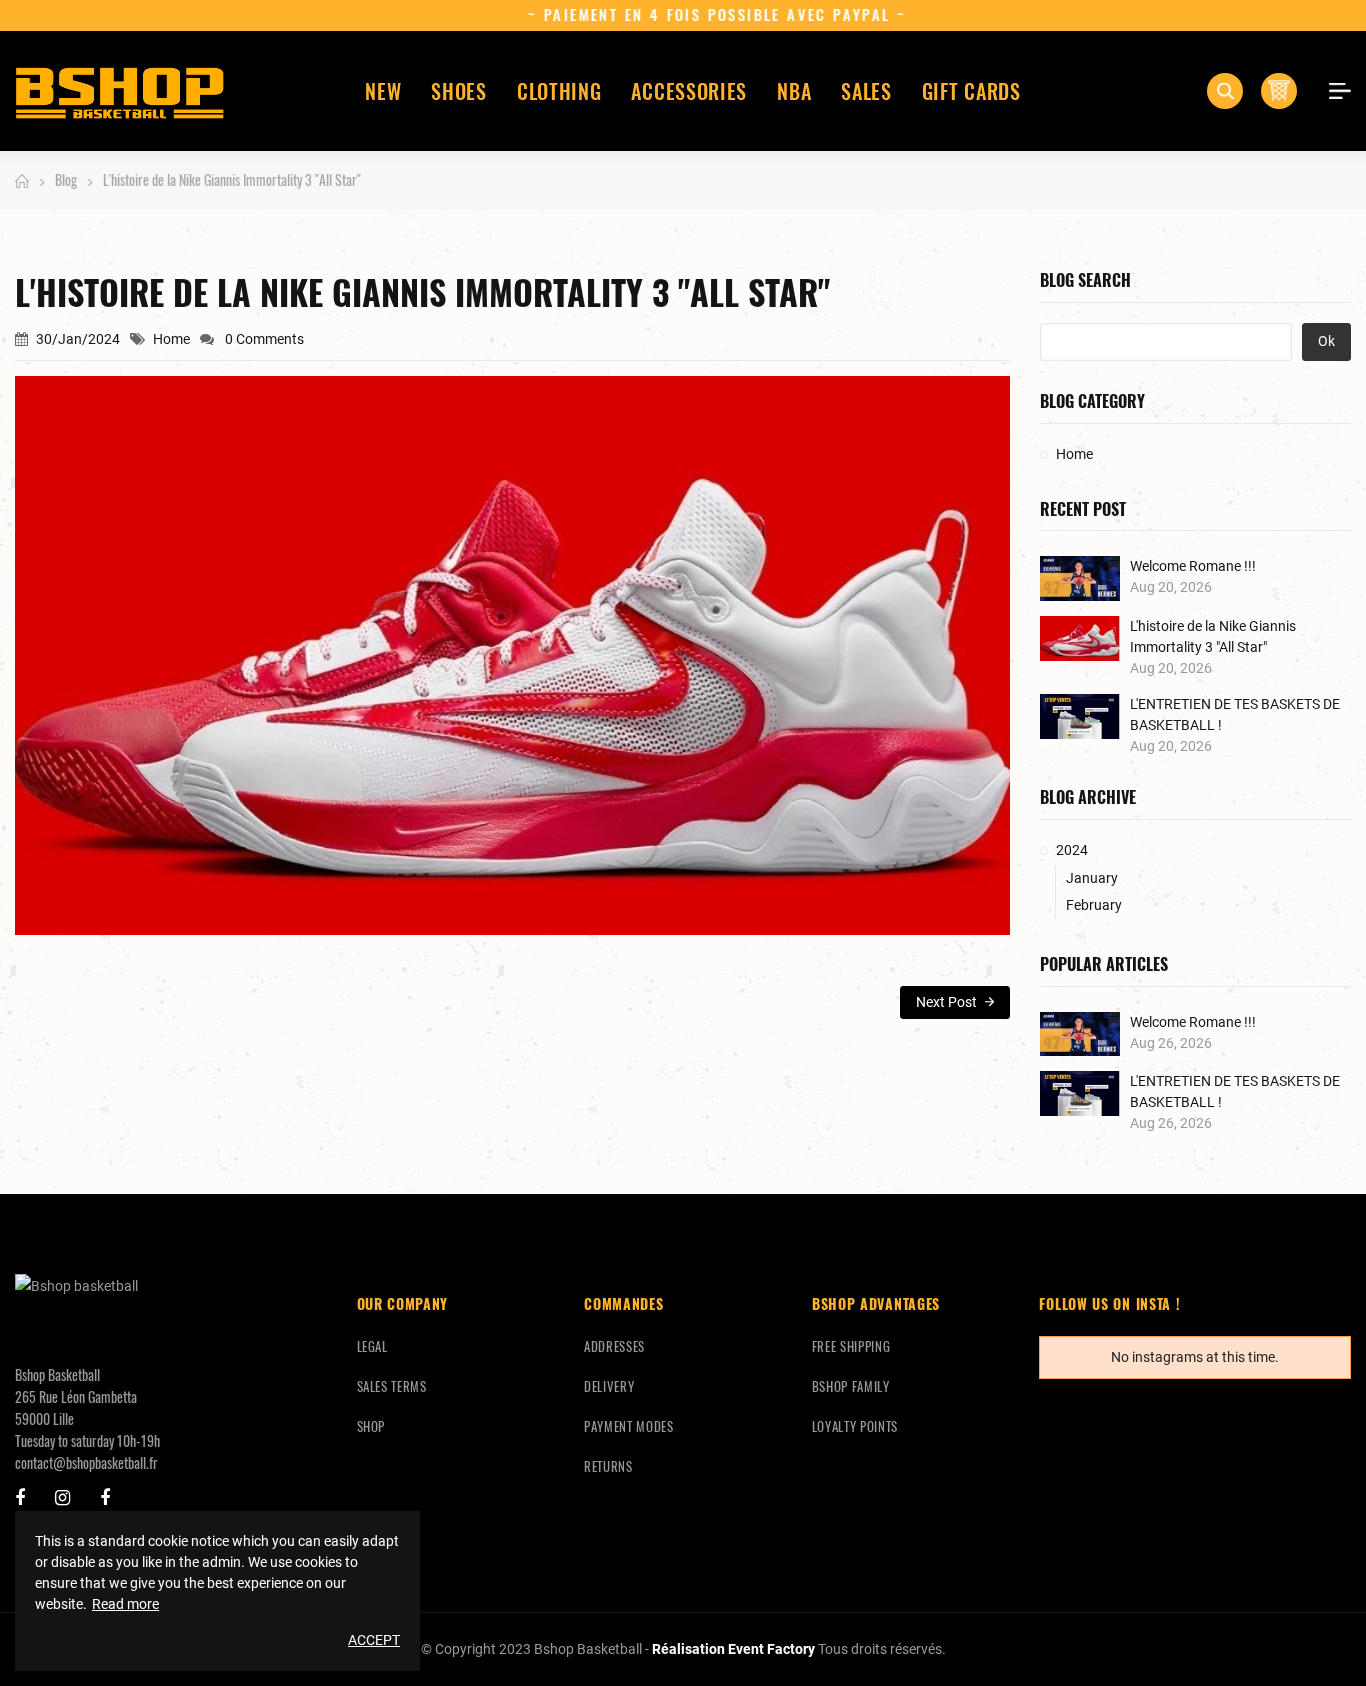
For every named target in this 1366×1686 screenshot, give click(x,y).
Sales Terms (392, 1386)
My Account (1333, 91)
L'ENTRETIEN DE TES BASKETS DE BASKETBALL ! (1235, 714)
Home (171, 339)
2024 (1072, 850)
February (1094, 905)
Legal (372, 1346)
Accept (374, 1640)
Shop (371, 1426)
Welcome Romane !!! (1193, 566)
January (1092, 878)
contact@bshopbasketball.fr (86, 1462)
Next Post (948, 1002)
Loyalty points (855, 1426)
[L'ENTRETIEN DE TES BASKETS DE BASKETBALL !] (1080, 716)
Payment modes (628, 1426)
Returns (608, 1466)
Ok (1326, 341)
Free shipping (851, 1346)
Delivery (609, 1386)
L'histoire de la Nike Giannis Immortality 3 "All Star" (1213, 636)
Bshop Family (851, 1386)
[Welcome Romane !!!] (1080, 578)
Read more (125, 1604)
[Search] (1225, 91)
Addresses (614, 1346)
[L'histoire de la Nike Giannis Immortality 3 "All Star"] (1080, 638)
